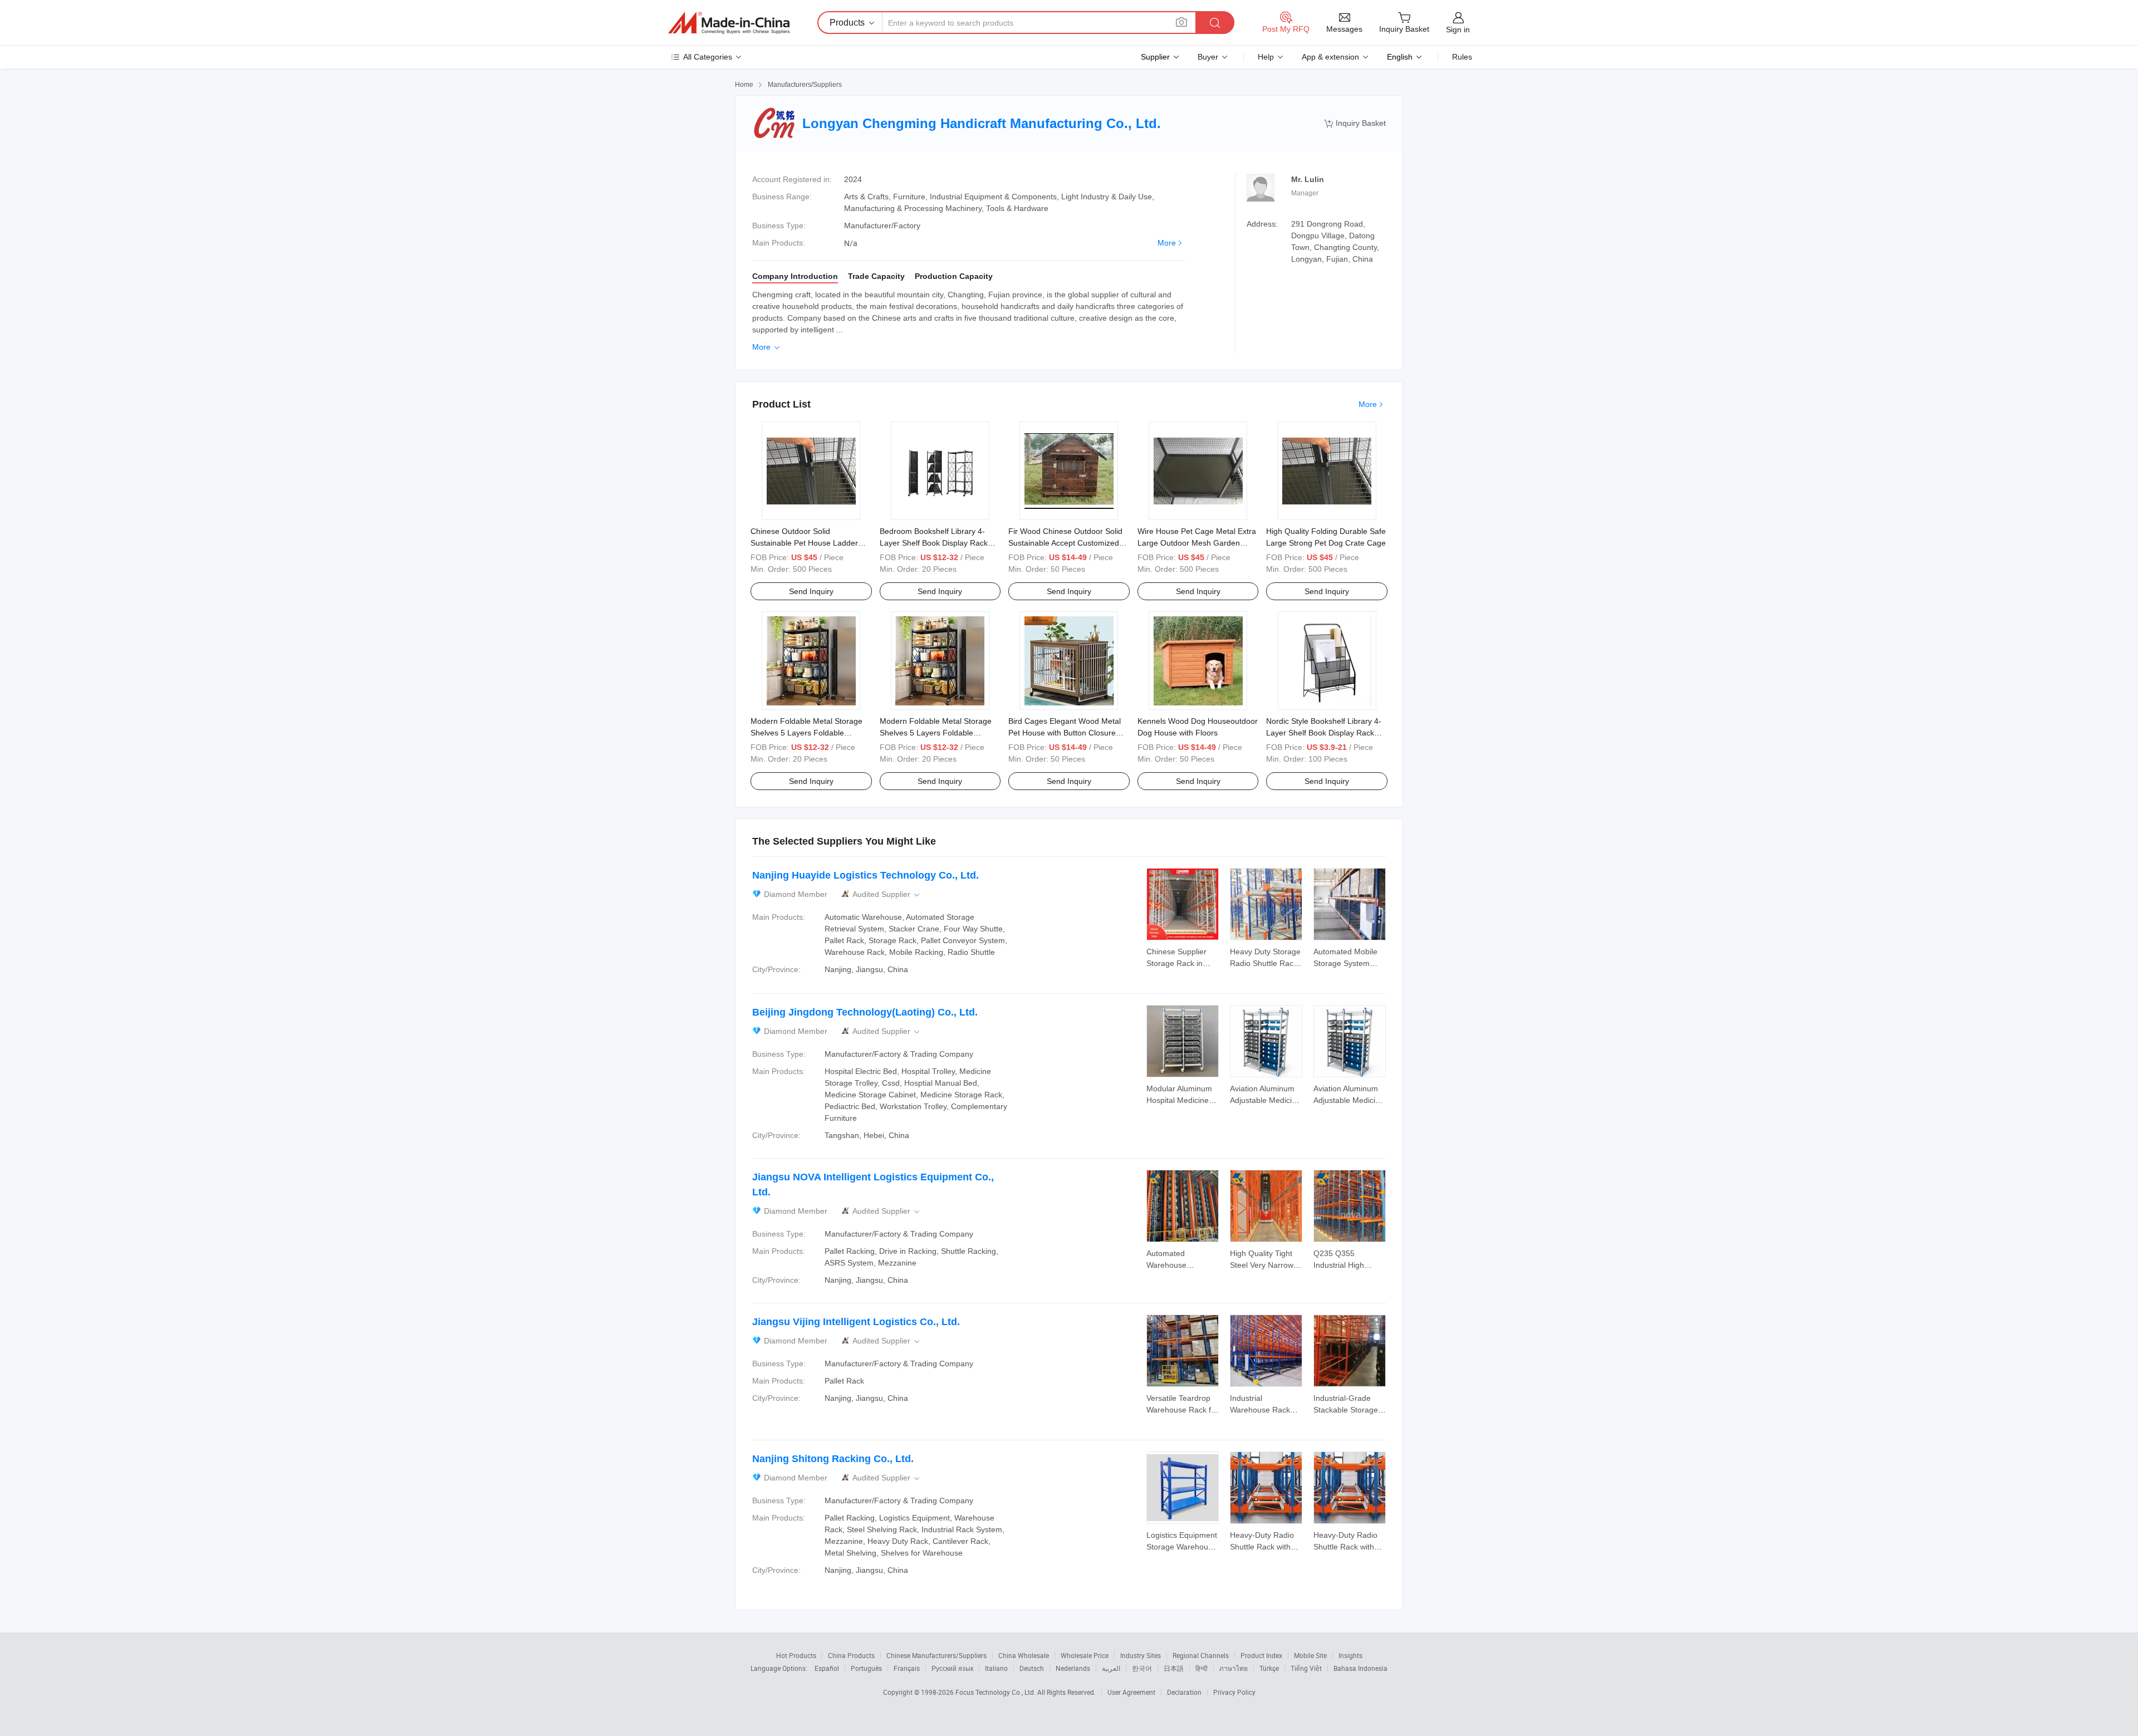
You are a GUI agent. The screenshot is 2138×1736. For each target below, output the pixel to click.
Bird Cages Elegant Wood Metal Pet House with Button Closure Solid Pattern (1065, 733)
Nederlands (1073, 1668)
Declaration (1184, 1692)
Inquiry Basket (1355, 123)
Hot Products (796, 1655)
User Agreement (1131, 1692)
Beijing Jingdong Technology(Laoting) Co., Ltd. (865, 1012)
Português (866, 1668)
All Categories (708, 57)
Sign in (1458, 30)
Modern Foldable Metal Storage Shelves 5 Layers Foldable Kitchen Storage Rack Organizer (807, 733)
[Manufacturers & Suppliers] (729, 23)
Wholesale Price (1085, 1655)
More (1167, 243)
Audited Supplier (887, 894)
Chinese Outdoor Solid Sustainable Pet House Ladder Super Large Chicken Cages (804, 543)
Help (1266, 57)
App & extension (1330, 57)
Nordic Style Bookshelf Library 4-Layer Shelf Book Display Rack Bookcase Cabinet (1324, 733)
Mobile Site (1310, 1655)
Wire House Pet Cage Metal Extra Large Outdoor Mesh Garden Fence (1197, 543)
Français (907, 1668)
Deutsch (1032, 1668)
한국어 (1142, 1668)
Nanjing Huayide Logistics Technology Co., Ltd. (866, 875)
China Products (851, 1655)
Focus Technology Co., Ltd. (996, 1692)
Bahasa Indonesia (1360, 1668)
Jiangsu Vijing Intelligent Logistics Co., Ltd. (856, 1322)
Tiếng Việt (1306, 1668)
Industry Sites (1141, 1655)
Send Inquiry (811, 591)
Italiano (996, 1668)
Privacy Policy (1234, 1692)
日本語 (1174, 1668)
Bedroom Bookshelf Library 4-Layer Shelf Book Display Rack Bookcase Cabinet (934, 543)
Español (827, 1668)
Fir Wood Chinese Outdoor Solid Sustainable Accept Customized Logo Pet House (1065, 543)
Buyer (1208, 57)
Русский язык (952, 1668)
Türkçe (1269, 1668)
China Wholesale (1024, 1655)
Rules (1462, 57)
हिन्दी (1202, 1668)
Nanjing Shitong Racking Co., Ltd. (833, 1459)
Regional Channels (1201, 1655)
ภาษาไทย (1234, 1668)
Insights (1350, 1655)
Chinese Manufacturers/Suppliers (936, 1655)
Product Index (1261, 1655)
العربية (1111, 1668)
